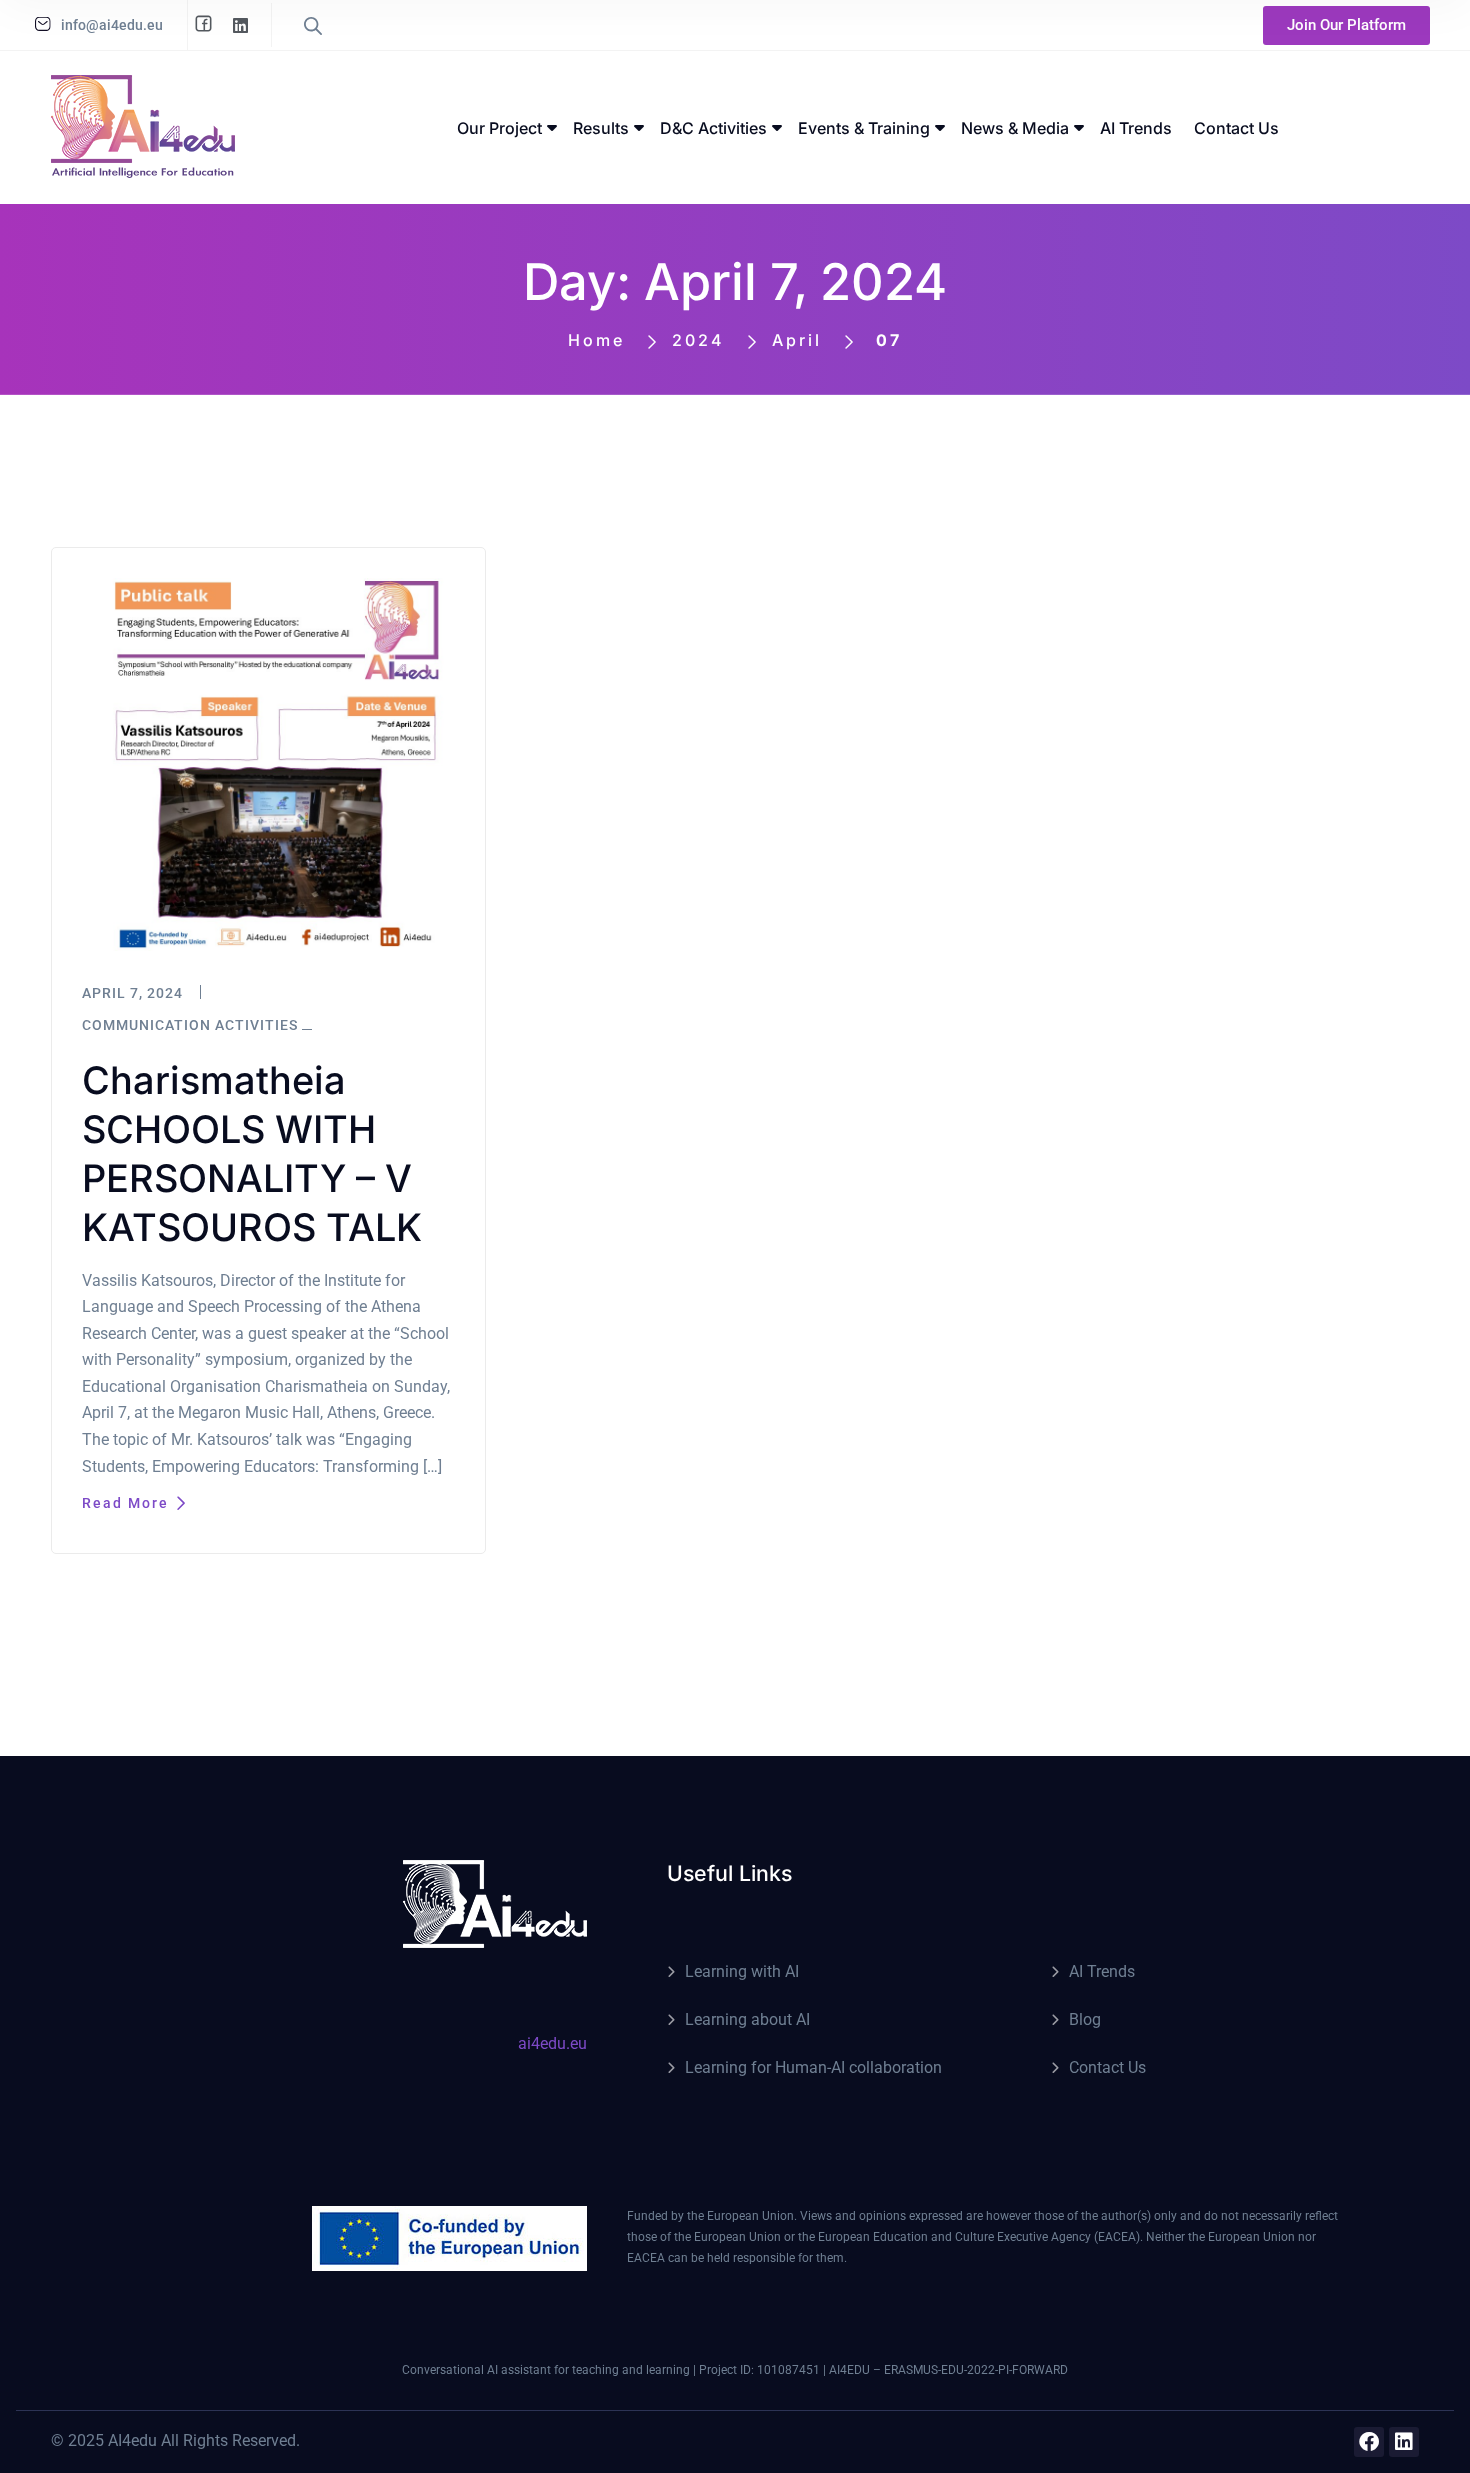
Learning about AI (747, 2019)
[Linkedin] (1404, 2442)
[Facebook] (1369, 2442)
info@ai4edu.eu (112, 25)
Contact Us (1107, 2067)
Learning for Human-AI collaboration (813, 2067)
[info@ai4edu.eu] (43, 24)
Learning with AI (742, 1971)
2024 (698, 340)
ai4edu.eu (552, 2043)
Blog (1085, 2019)
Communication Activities (190, 1025)
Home (596, 340)
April (797, 340)
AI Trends (1102, 1971)
